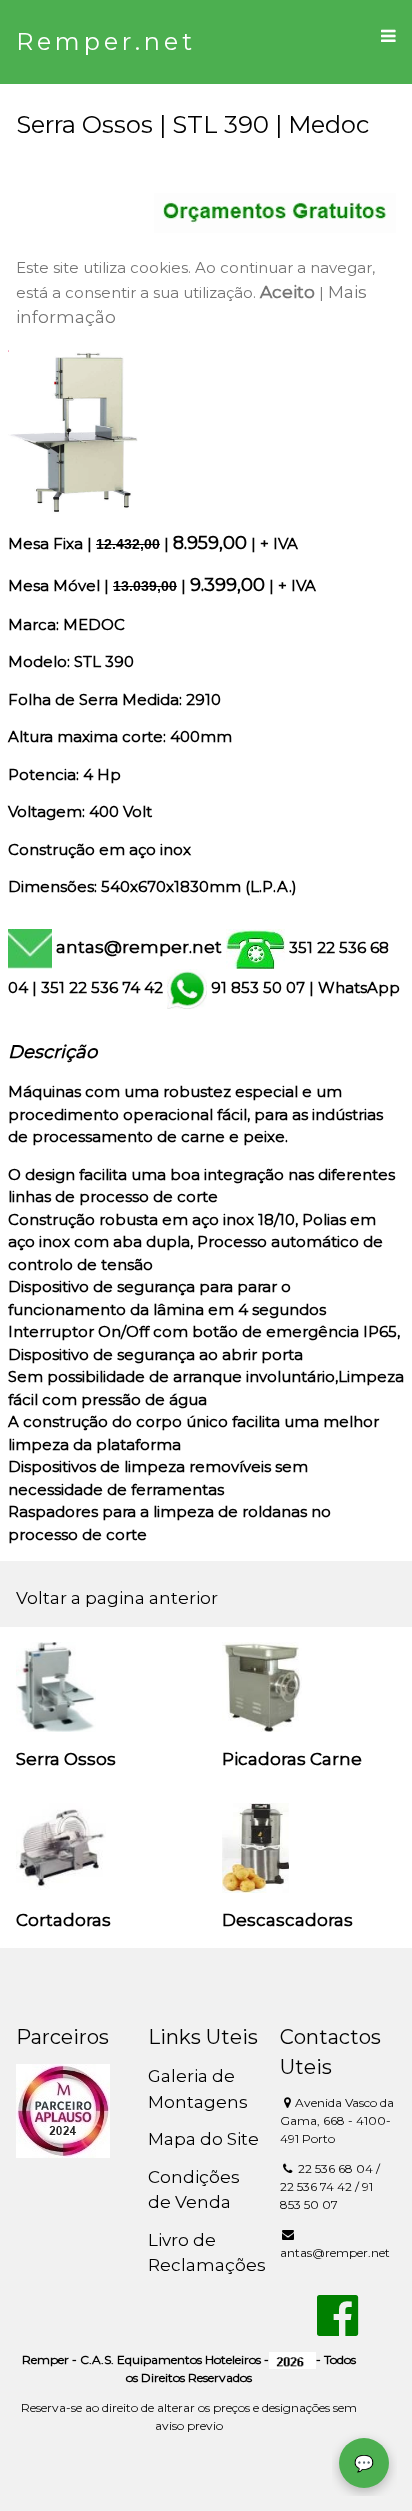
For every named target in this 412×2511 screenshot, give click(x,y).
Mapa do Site (203, 2139)
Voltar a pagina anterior (117, 1598)
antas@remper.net (139, 947)
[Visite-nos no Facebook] (337, 2327)
